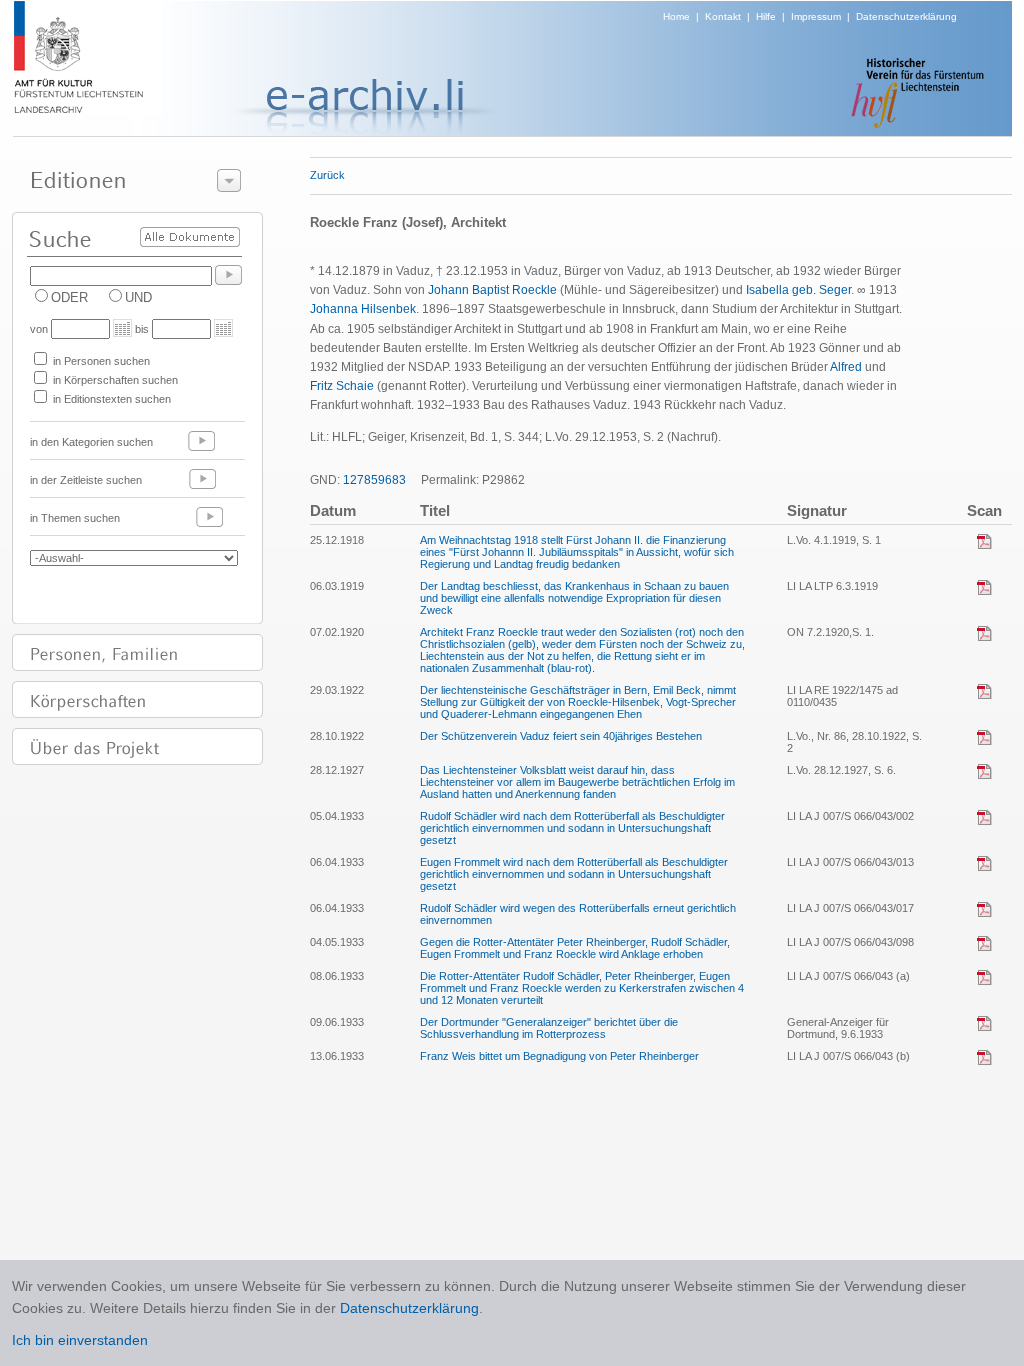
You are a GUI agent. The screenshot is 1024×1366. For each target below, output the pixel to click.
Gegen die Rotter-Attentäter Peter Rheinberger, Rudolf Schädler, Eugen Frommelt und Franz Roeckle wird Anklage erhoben (575, 948)
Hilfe (766, 16)
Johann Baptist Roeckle (492, 290)
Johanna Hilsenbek (363, 309)
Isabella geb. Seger (798, 290)
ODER (69, 297)
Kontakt (723, 16)
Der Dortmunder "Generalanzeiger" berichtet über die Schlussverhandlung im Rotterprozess (549, 1028)
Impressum (816, 16)
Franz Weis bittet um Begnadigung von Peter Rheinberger (559, 1056)
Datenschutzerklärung (906, 16)
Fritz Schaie (342, 386)
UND (138, 297)
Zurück (327, 175)
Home (676, 16)
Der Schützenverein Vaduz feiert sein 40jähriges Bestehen (561, 736)
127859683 (374, 480)
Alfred (846, 367)
